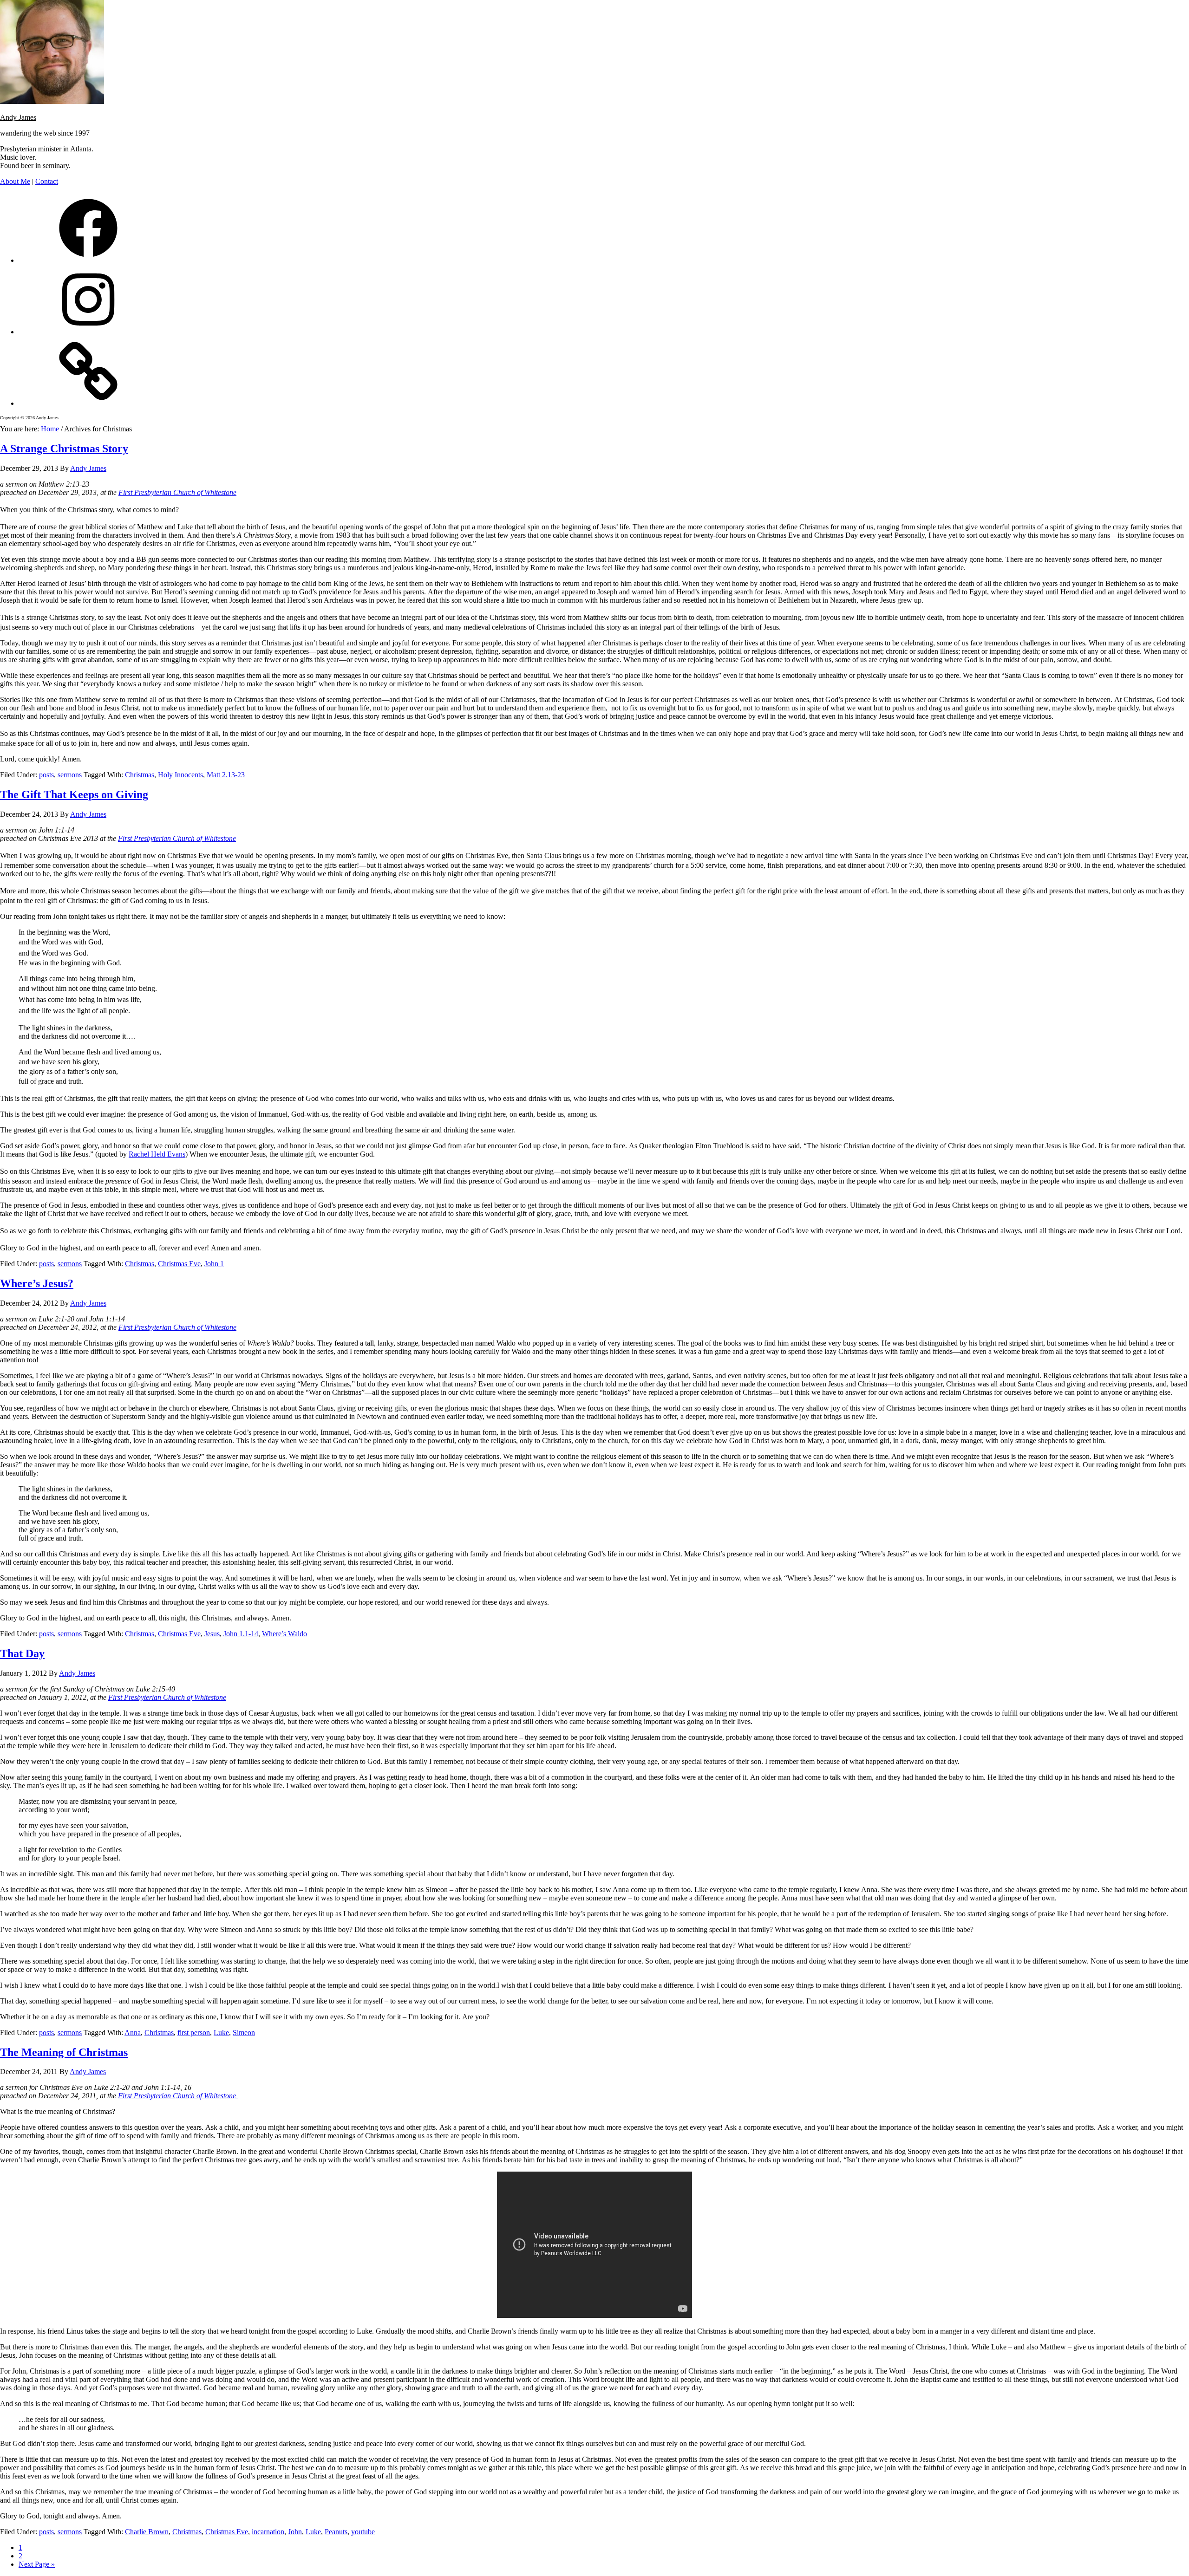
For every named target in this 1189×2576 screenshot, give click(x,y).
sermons (70, 775)
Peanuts (336, 2532)
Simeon (244, 2033)
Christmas (140, 775)
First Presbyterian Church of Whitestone (177, 492)
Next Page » (37, 2564)
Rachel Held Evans (157, 1154)
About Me (15, 181)
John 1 (214, 1264)
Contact (47, 181)
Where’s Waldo (284, 1634)
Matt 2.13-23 (226, 775)
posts (46, 775)
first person (194, 2033)
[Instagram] (88, 332)
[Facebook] (88, 260)
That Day (22, 1653)
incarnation (268, 2532)
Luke (221, 2033)
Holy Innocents (180, 775)
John (295, 2532)
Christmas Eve (179, 1264)
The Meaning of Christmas (64, 2052)
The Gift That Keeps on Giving (74, 794)
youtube (363, 2532)
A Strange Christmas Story (64, 449)
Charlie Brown (147, 2532)
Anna (133, 2033)
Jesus (212, 1634)
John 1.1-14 (241, 1634)
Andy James (18, 117)
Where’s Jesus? (37, 1283)
